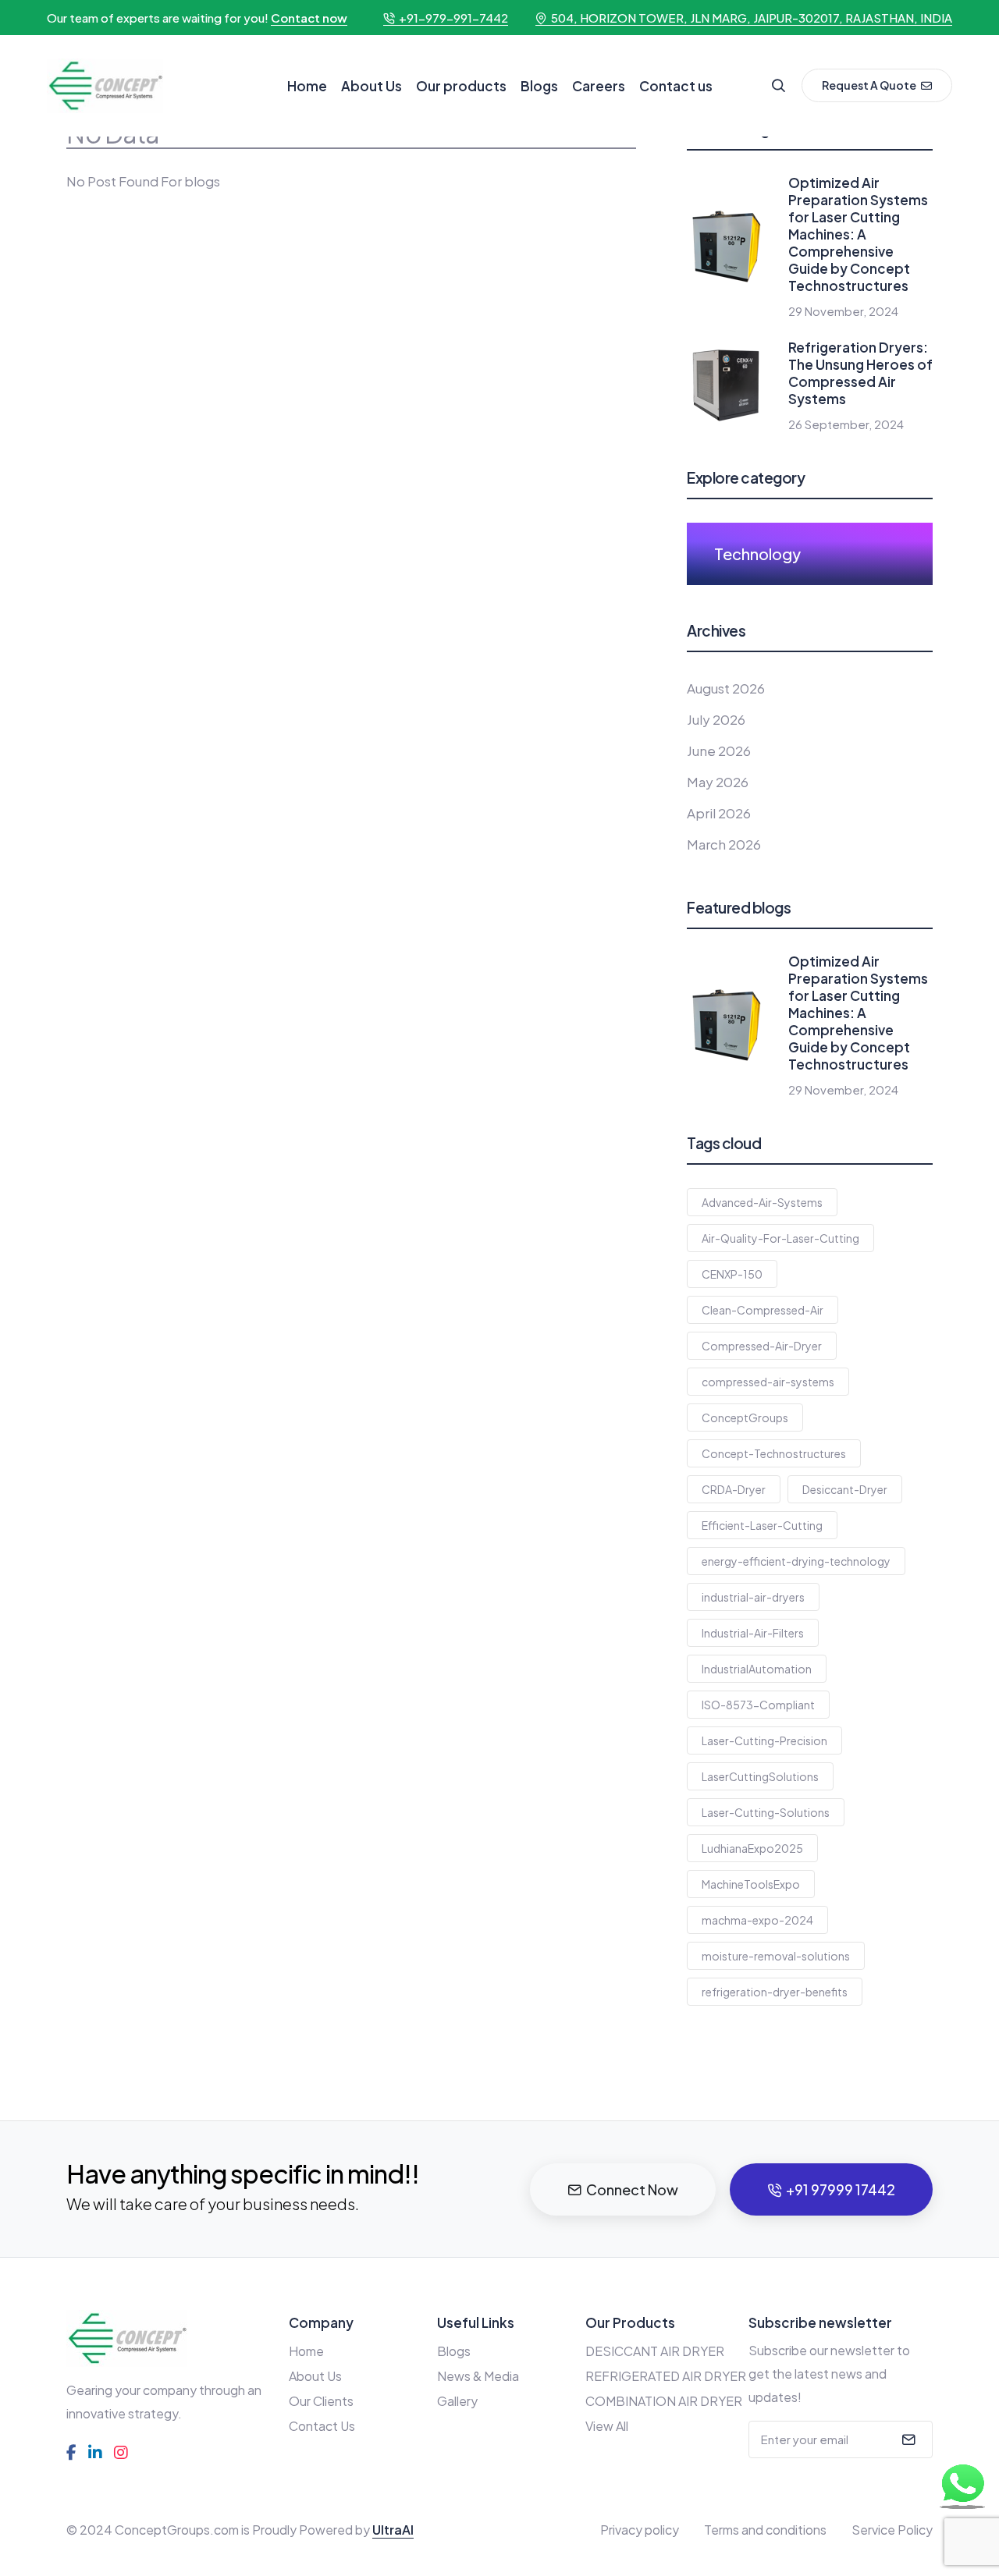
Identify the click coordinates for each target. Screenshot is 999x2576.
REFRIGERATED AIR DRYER (666, 2376)
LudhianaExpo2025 (752, 1848)
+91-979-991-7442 (453, 18)
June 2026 (719, 750)
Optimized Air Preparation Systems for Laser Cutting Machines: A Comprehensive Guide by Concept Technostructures (858, 234)
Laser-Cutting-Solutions (766, 1812)
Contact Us (322, 2426)
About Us (372, 86)
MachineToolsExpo (751, 1884)
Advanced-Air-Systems (762, 1202)
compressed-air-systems (768, 1382)
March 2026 (724, 844)
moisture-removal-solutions (776, 1956)
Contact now (309, 18)
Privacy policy (640, 2530)
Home (307, 86)
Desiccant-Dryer (845, 1489)
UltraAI (393, 2530)
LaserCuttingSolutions (760, 1776)
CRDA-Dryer (734, 1489)
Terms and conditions (765, 2530)
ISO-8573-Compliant (758, 1705)
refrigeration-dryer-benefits (775, 1992)
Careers (599, 86)
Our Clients (321, 2401)
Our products (461, 86)
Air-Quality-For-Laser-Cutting (780, 1238)
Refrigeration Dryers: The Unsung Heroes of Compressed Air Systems (860, 373)
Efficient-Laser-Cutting (762, 1525)
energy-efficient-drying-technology (796, 1561)
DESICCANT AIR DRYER (655, 2351)
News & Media (478, 2376)
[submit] (907, 2439)
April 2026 (719, 813)
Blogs (539, 86)
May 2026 (718, 782)
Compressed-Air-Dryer (762, 1346)
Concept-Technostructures (774, 1453)
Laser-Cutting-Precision (764, 1740)
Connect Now (632, 2189)
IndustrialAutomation (757, 1669)
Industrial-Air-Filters (753, 1633)
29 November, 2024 (843, 311)
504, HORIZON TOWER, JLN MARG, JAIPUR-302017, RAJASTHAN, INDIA (752, 18)
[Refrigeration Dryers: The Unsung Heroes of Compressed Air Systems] (726, 383)
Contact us (676, 86)
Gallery (457, 2401)
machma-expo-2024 (757, 1920)
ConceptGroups (745, 1418)
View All (607, 2426)
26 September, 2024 (846, 424)
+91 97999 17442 (841, 2189)
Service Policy (892, 2530)
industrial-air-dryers (753, 1597)
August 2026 (726, 688)
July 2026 (716, 719)
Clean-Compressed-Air (763, 1310)
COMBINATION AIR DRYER (664, 2401)
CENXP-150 (732, 1274)
